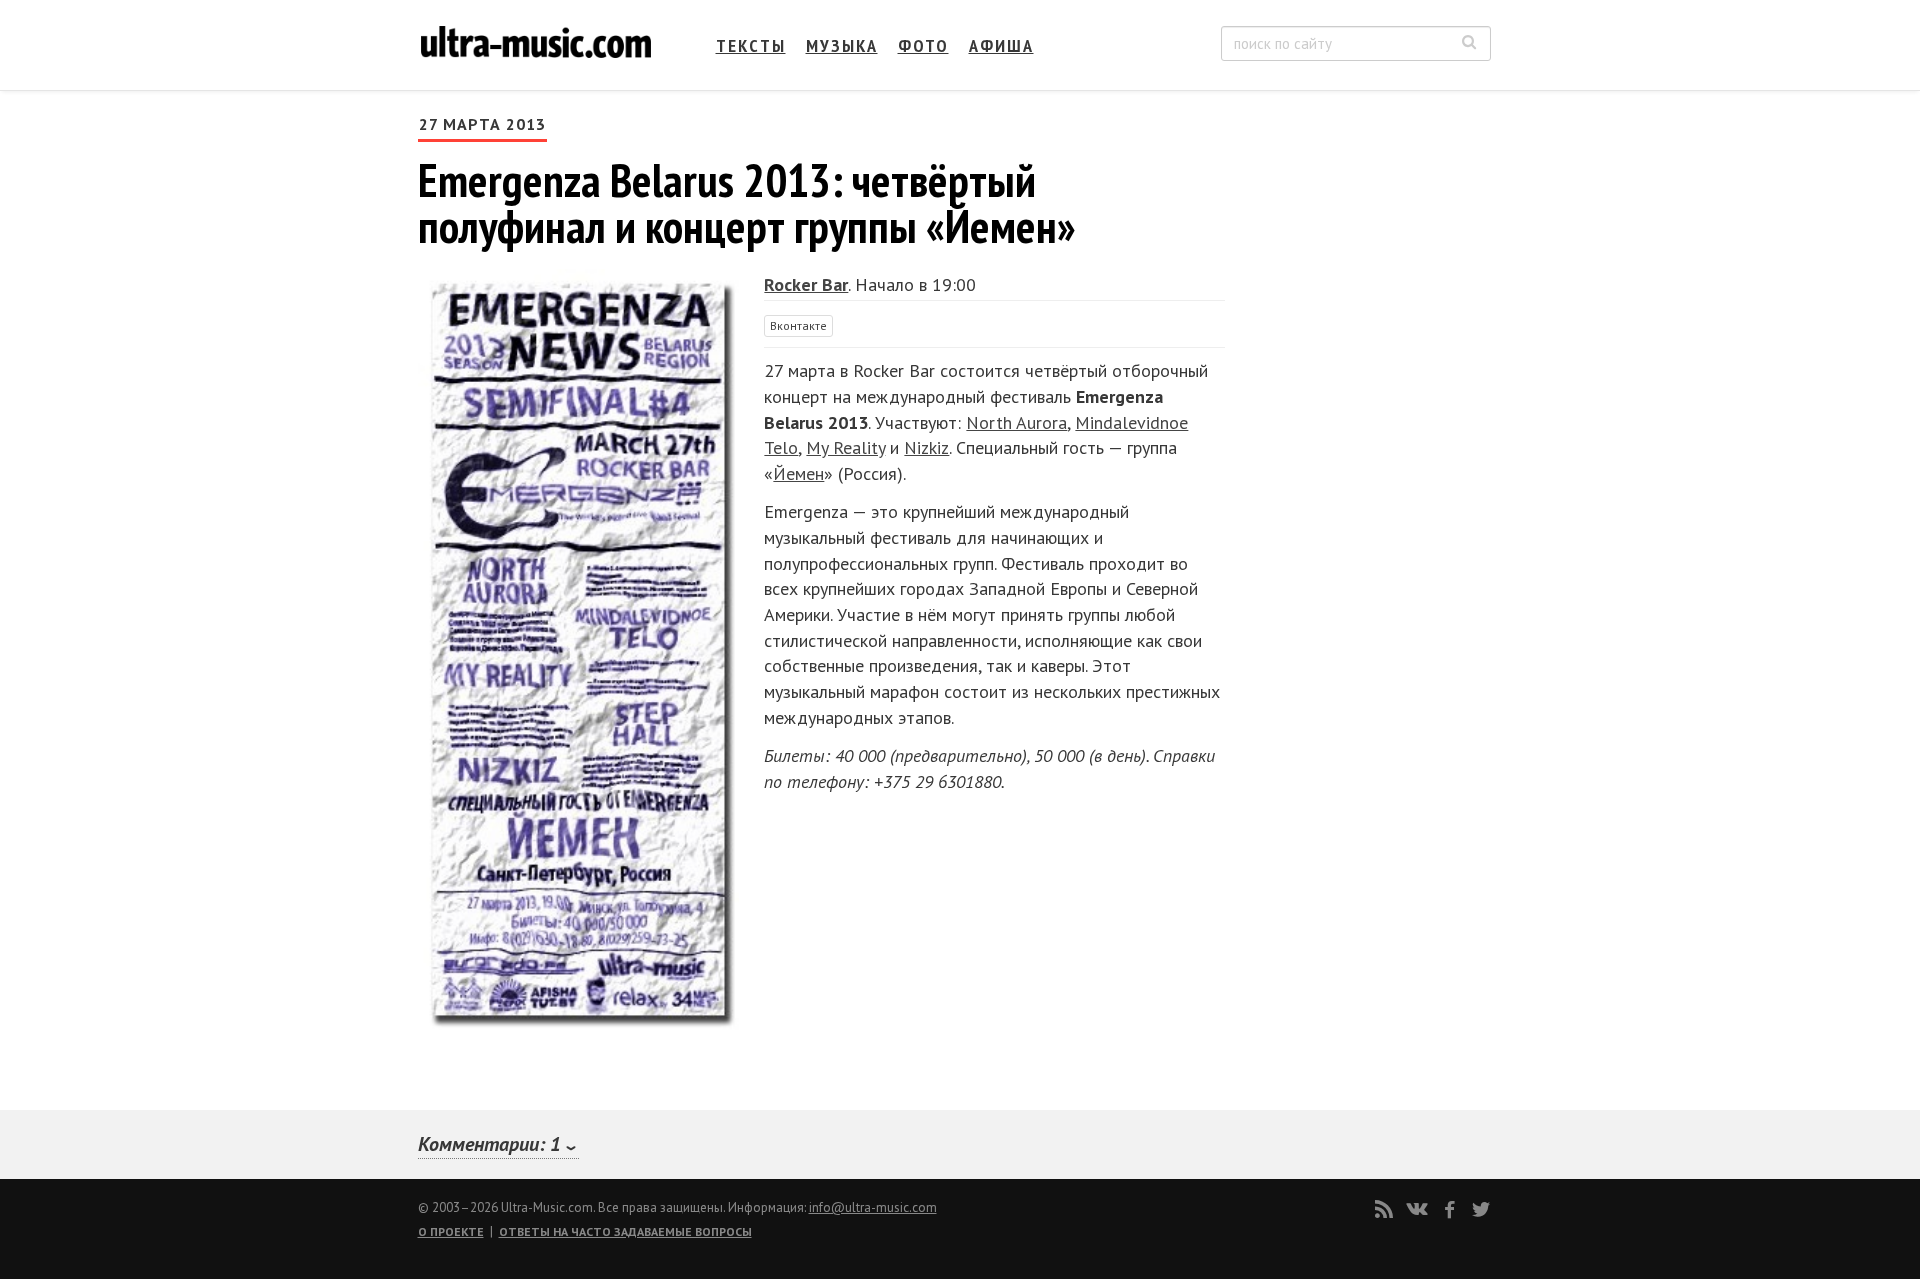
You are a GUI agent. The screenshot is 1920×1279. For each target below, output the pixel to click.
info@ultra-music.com (873, 1207)
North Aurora (1016, 422)
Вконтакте (798, 325)
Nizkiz (926, 447)
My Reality (845, 447)
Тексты (751, 45)
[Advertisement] (1370, 311)
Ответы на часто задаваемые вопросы (625, 1231)
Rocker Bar (806, 284)
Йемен (798, 473)
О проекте (451, 1231)
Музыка (842, 45)
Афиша (1001, 45)
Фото (923, 45)
